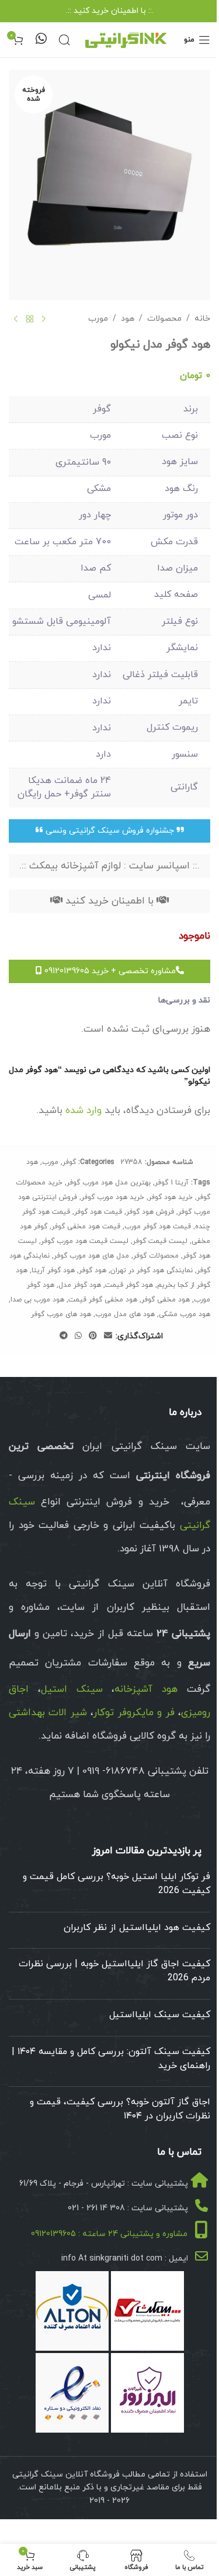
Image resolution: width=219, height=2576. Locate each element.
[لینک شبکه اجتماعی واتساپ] (78, 1336)
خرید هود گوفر (171, 1197)
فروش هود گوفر (150, 1212)
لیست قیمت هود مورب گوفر (85, 1241)
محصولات (164, 319)
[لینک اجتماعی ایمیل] (108, 1336)
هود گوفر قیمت (129, 1285)
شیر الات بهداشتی (48, 1713)
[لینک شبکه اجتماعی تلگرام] (64, 1336)
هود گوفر (93, 1270)
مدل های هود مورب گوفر (91, 1256)
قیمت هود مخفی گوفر (86, 1227)
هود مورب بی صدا (37, 1300)
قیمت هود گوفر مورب (158, 1227)
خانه (202, 319)
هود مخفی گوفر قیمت (103, 1300)
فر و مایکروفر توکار (134, 1713)
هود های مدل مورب (125, 1314)
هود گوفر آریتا (53, 1270)
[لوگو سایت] (126, 39)
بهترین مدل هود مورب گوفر (109, 1183)
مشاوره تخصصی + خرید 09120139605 (109, 971)
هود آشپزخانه (146, 1689)
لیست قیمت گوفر (160, 1241)
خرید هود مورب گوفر (113, 1197)
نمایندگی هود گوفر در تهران (152, 1270)
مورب (98, 319)
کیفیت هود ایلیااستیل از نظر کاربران (137, 1928)
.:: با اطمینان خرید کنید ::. (110, 11)
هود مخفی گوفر (166, 1300)
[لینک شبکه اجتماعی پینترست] (93, 1336)
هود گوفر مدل (80, 1285)
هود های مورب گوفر (61, 1314)
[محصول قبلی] (44, 319)
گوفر (69, 1162)
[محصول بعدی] (16, 319)
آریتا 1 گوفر (172, 1183)
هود (128, 319)
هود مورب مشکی (185, 1314)
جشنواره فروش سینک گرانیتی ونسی (110, 831)
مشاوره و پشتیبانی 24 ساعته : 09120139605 (109, 2234)
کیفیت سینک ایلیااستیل (160, 2015)
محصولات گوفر (156, 1256)
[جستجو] (64, 40)
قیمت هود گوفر (98, 1212)
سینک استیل (72, 1689)
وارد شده (84, 1111)
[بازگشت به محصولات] (30, 319)
